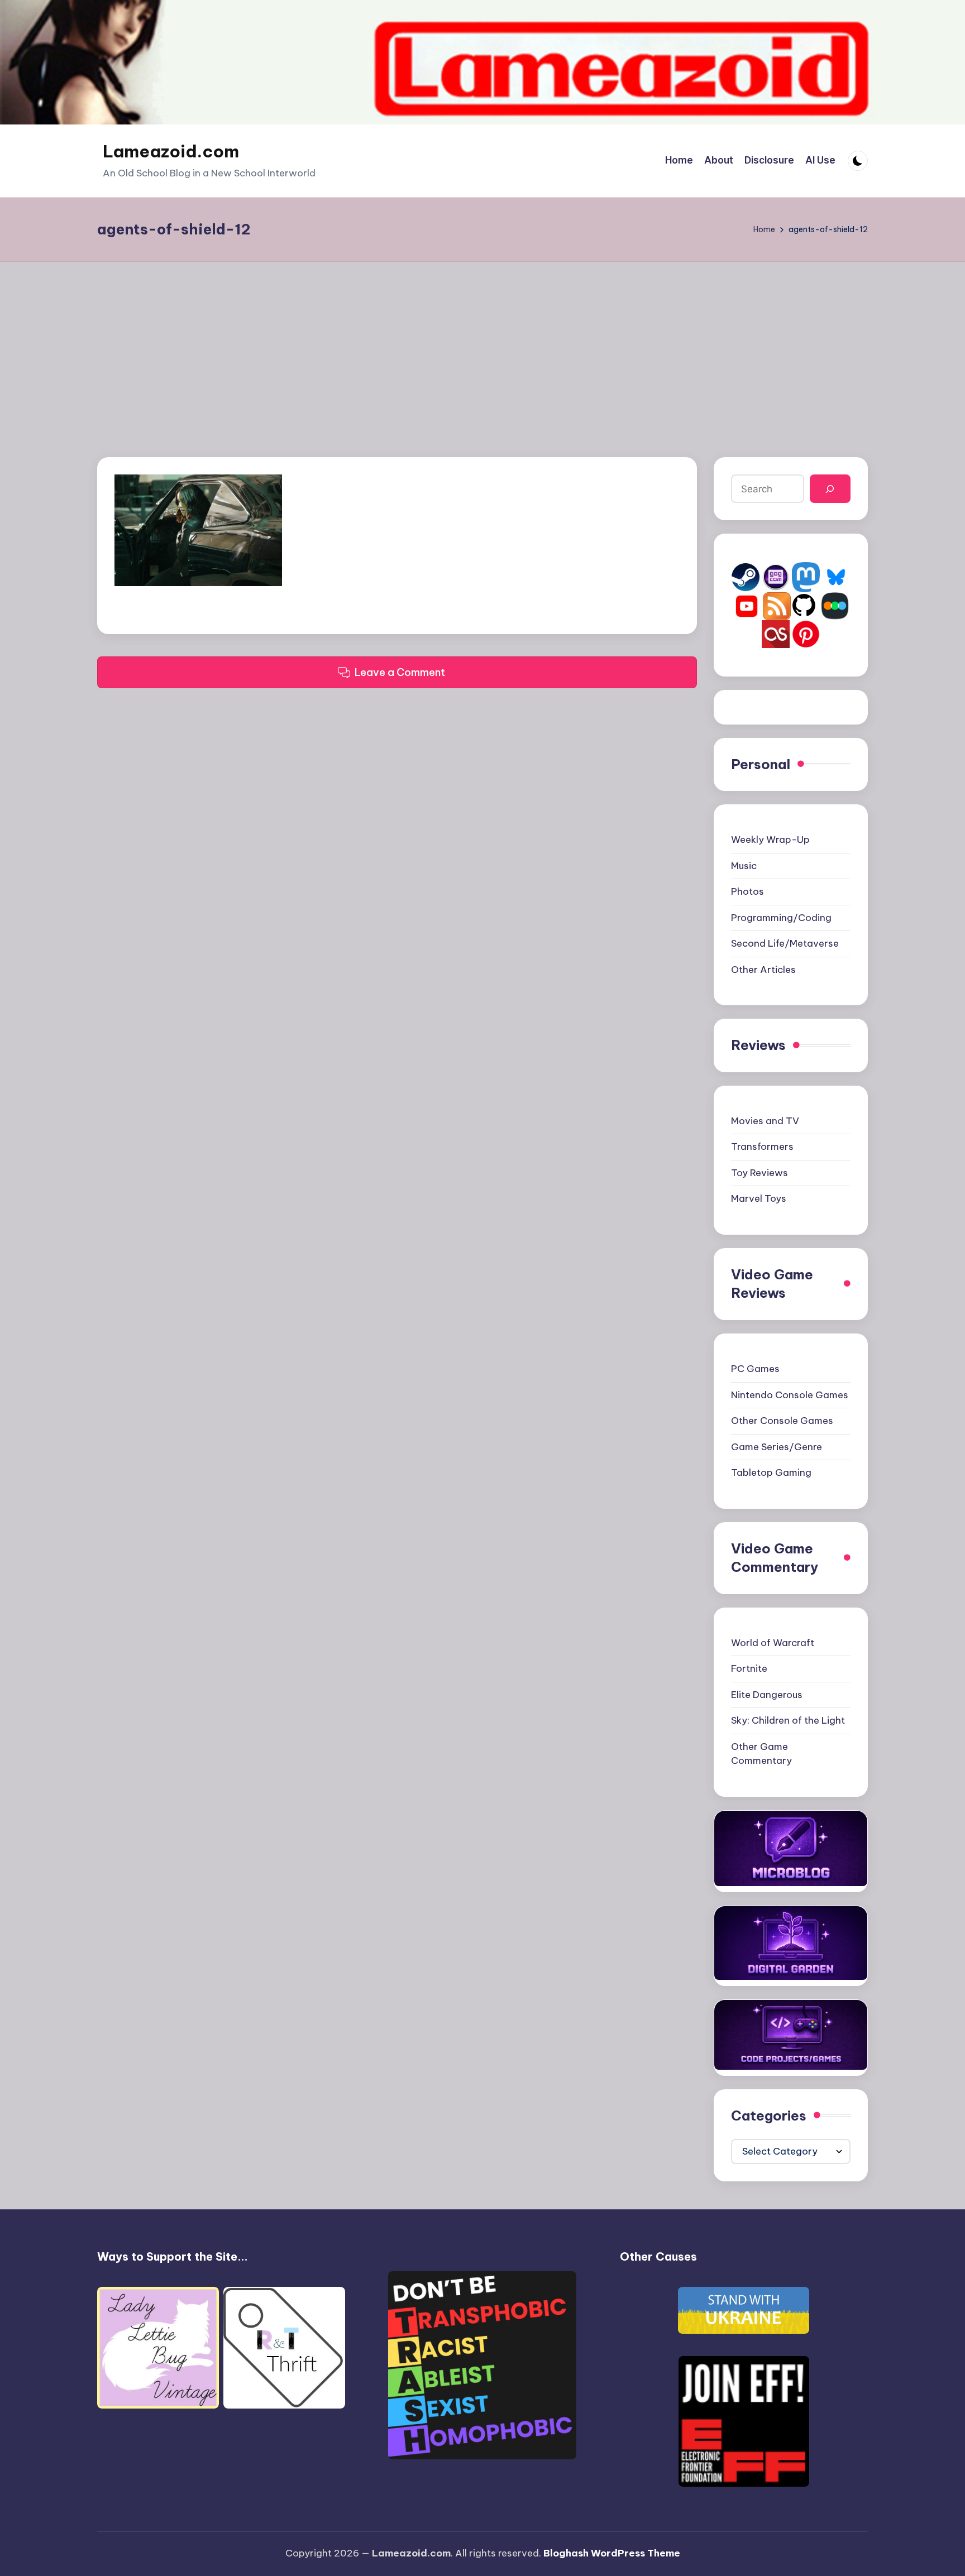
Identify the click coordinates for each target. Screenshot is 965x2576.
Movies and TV (765, 1121)
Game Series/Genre (777, 1447)
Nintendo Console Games (790, 1395)
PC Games (755, 1369)
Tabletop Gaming (771, 1472)
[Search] (830, 489)
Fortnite (749, 1668)
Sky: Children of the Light (788, 1720)
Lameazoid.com (171, 151)
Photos (747, 891)
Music (744, 866)
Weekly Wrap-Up (770, 840)
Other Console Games (782, 1421)
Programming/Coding (781, 918)
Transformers (762, 1147)
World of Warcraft (773, 1643)
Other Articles (763, 970)
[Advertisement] (482, 346)
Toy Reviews (759, 1173)
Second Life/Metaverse (785, 943)
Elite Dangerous (767, 1695)
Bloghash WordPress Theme (612, 2553)
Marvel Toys (759, 1198)
